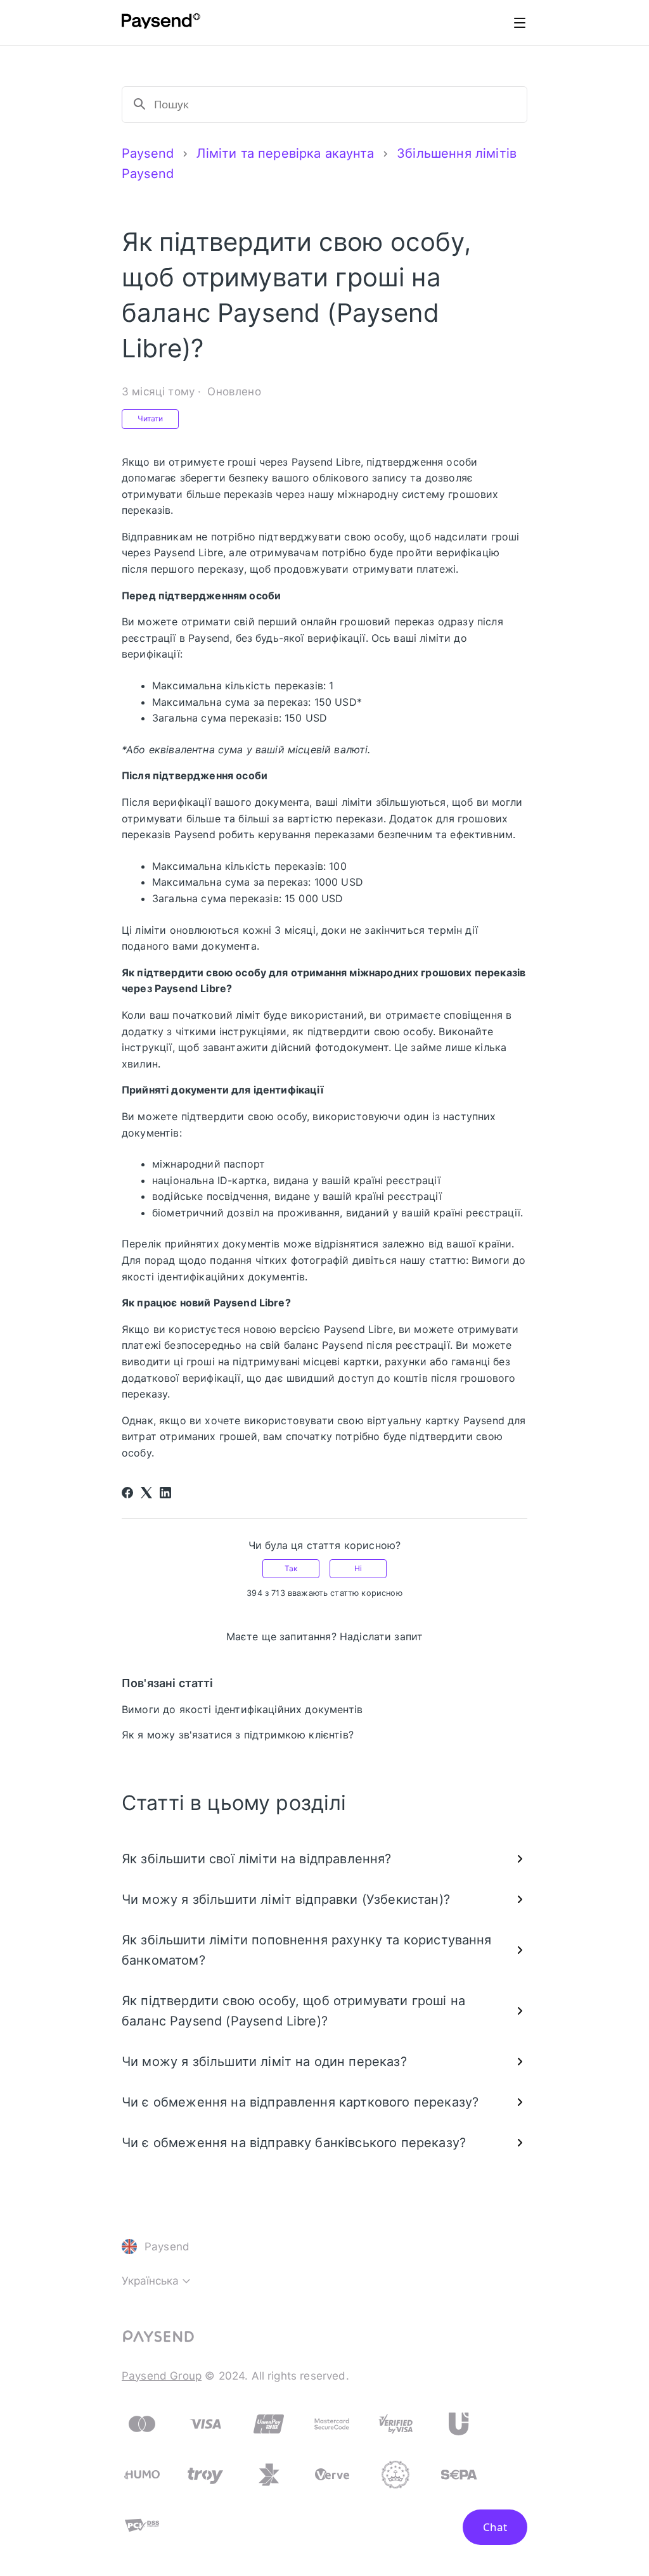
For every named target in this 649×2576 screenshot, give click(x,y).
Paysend (148, 153)
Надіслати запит (381, 1636)
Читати (150, 418)
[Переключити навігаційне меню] (520, 23)
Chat (495, 2527)
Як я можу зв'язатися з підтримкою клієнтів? (238, 1735)
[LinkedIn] (165, 1493)
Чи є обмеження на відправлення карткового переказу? (300, 2102)
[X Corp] (146, 1493)
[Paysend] (161, 23)
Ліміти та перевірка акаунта (285, 153)
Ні (358, 1568)
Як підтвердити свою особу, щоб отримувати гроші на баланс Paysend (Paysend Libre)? (293, 2011)
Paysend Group (162, 2376)
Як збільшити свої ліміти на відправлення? (257, 1859)
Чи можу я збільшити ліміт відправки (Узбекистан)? (286, 1899)
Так (291, 1568)
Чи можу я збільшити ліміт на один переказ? (264, 2062)
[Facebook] (127, 1493)
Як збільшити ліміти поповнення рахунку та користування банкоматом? (307, 1950)
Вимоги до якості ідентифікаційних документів (242, 1709)
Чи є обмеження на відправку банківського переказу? (294, 2143)
